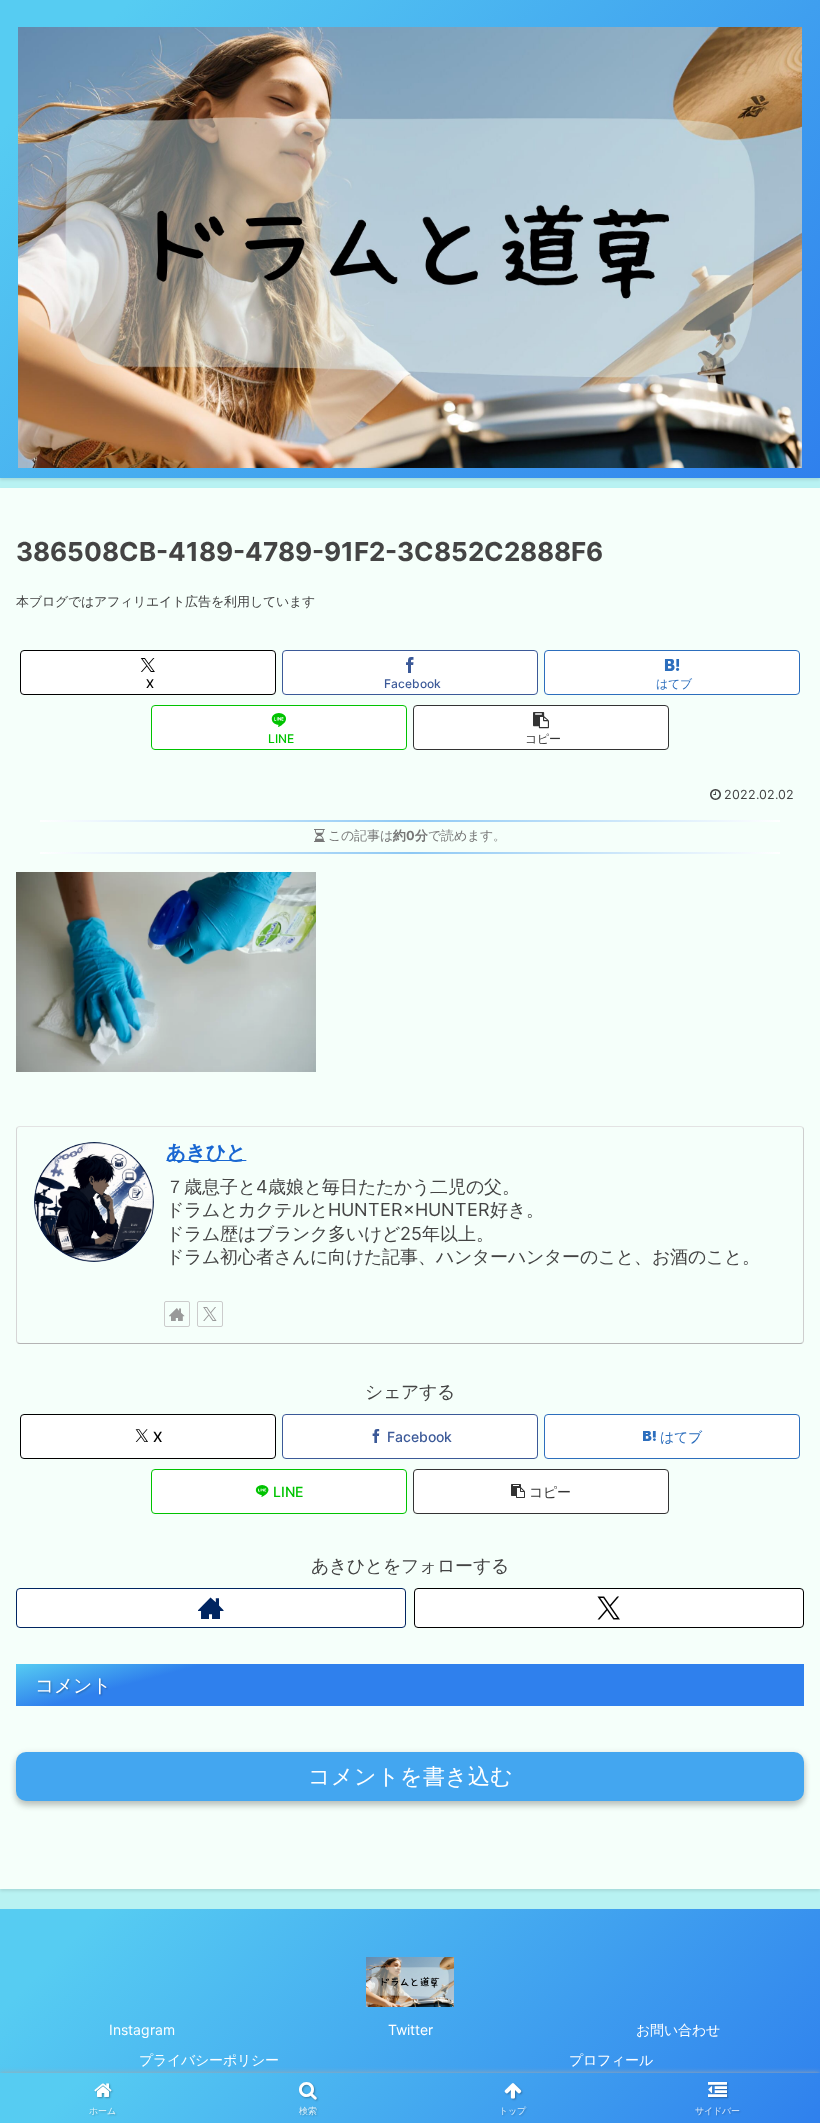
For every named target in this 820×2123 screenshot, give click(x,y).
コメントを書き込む (410, 1776)
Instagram (142, 2029)
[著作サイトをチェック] (177, 1314)
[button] (541, 727)
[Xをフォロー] (210, 1314)
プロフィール (611, 2059)
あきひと (206, 1152)
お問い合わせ (678, 2029)
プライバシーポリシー (209, 2059)
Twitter (410, 2029)
